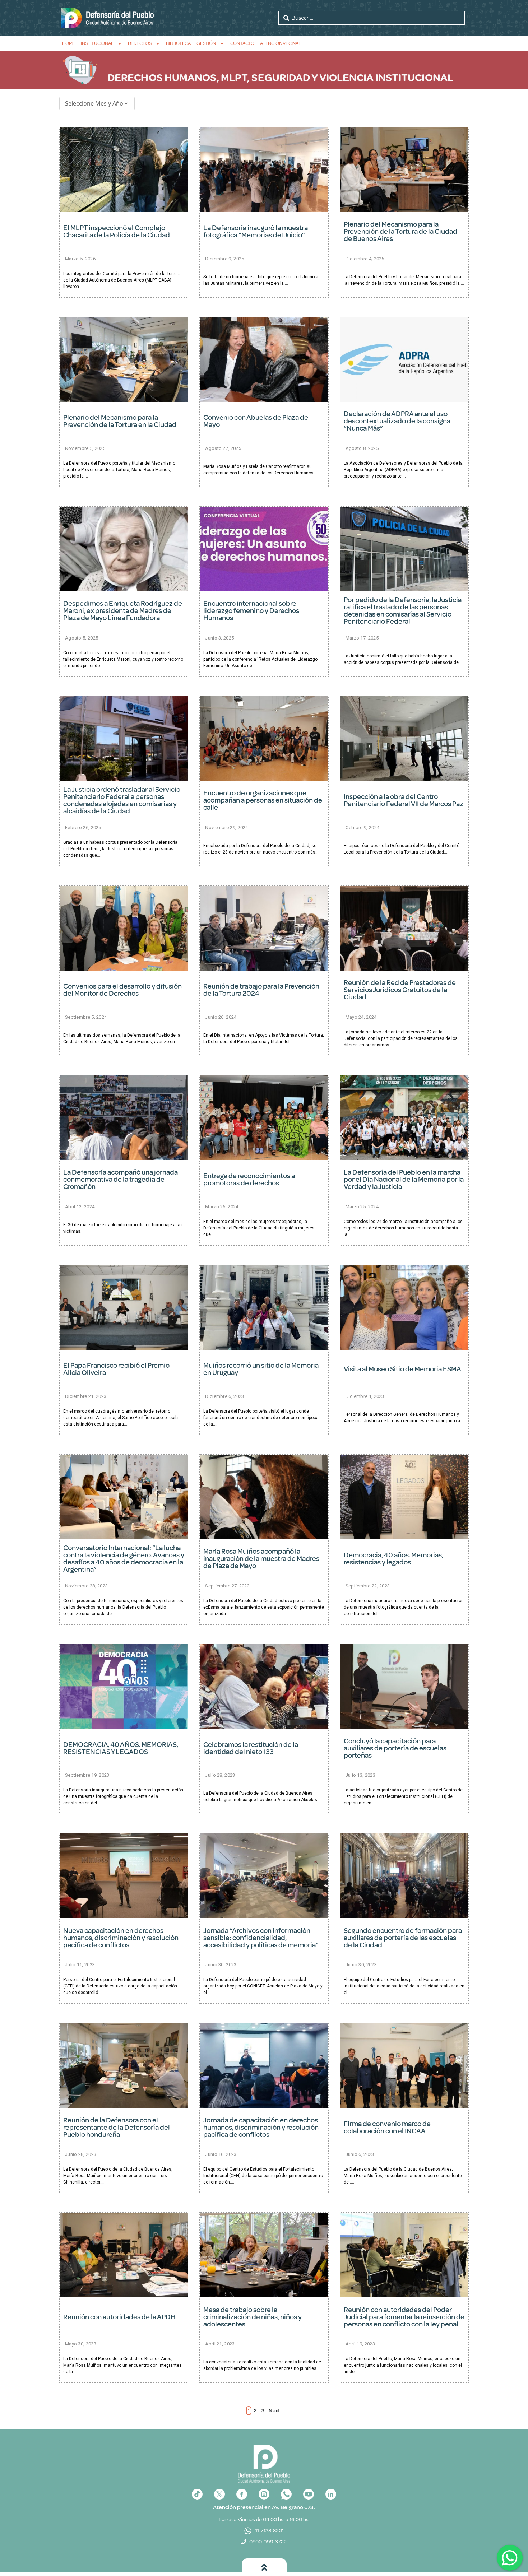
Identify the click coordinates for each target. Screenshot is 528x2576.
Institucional (97, 43)
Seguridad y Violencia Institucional (352, 78)
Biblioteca (178, 43)
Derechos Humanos (162, 78)
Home (69, 43)
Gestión (206, 43)
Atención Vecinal (281, 43)
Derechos (140, 43)
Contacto (242, 43)
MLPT (234, 78)
